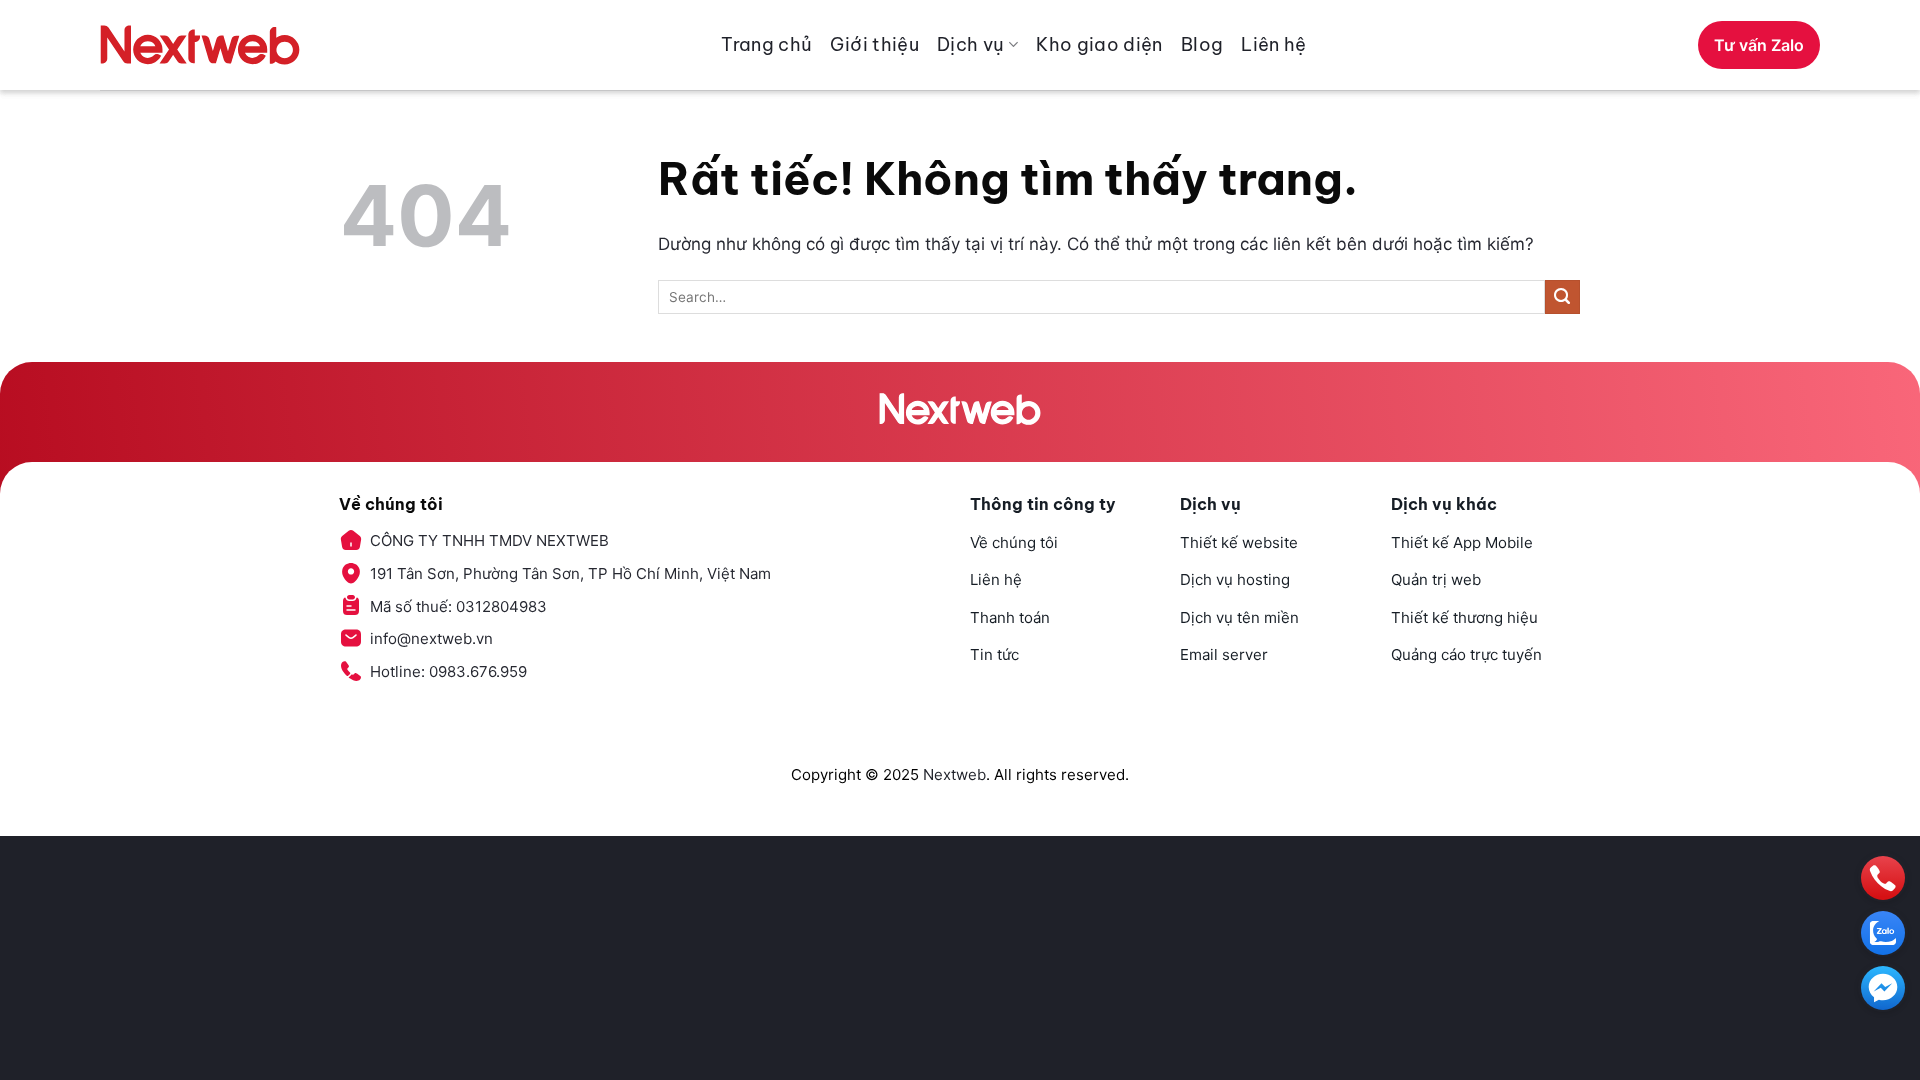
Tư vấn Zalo (1759, 45)
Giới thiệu (874, 44)
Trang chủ (766, 44)
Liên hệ (1274, 44)
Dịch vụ (971, 44)
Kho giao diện (1099, 44)
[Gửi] (1562, 297)
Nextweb (954, 774)
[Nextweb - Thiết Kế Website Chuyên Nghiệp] (200, 45)
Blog (1202, 44)
